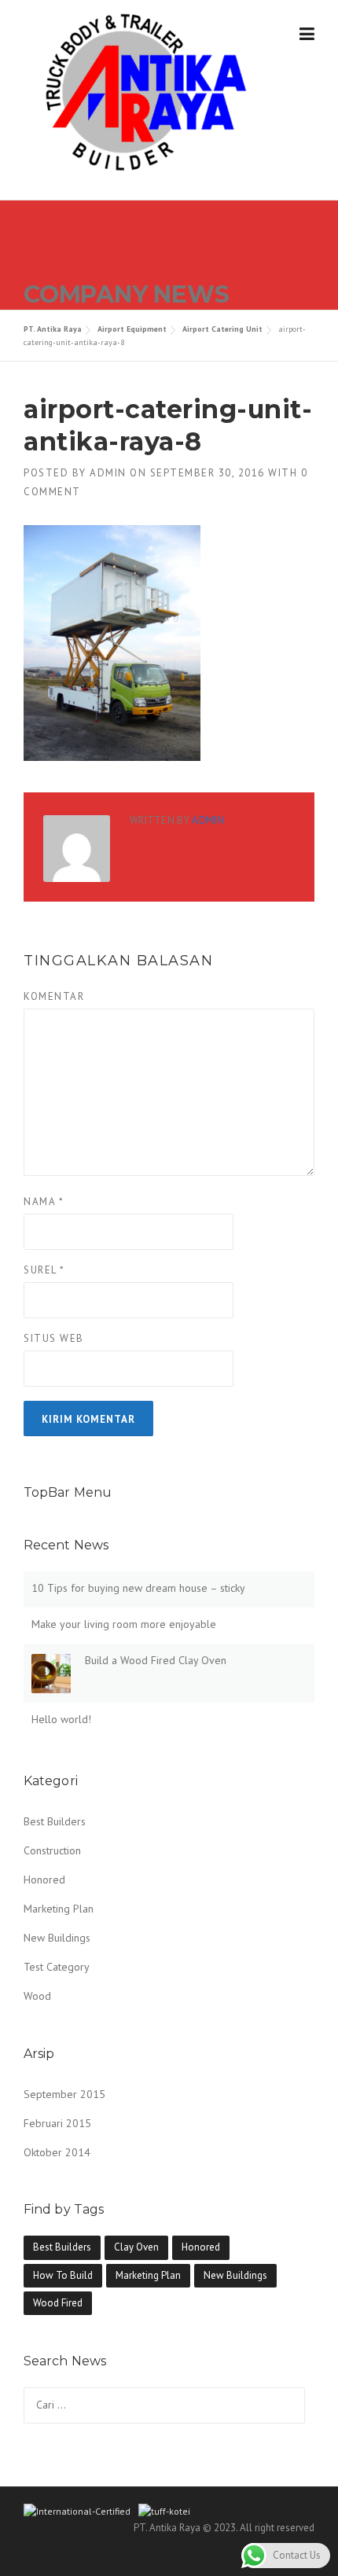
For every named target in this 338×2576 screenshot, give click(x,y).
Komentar (54, 996)
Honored (44, 1880)
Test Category (57, 1967)
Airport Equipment (132, 329)
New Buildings (57, 1938)
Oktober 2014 (57, 2152)
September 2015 (64, 2094)
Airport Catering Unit (222, 329)
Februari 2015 (57, 2123)
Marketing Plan (59, 1909)
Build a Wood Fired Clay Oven (156, 1660)
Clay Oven (136, 2247)
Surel (44, 1270)
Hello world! (61, 1719)
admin (108, 473)
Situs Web (54, 1338)
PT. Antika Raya (53, 329)
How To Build (63, 2275)
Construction (52, 1850)
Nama (44, 1202)
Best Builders (55, 1821)
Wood (37, 1996)
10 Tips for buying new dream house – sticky (138, 1588)
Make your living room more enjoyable (124, 1624)
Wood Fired (58, 2303)
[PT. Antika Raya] (140, 90)
